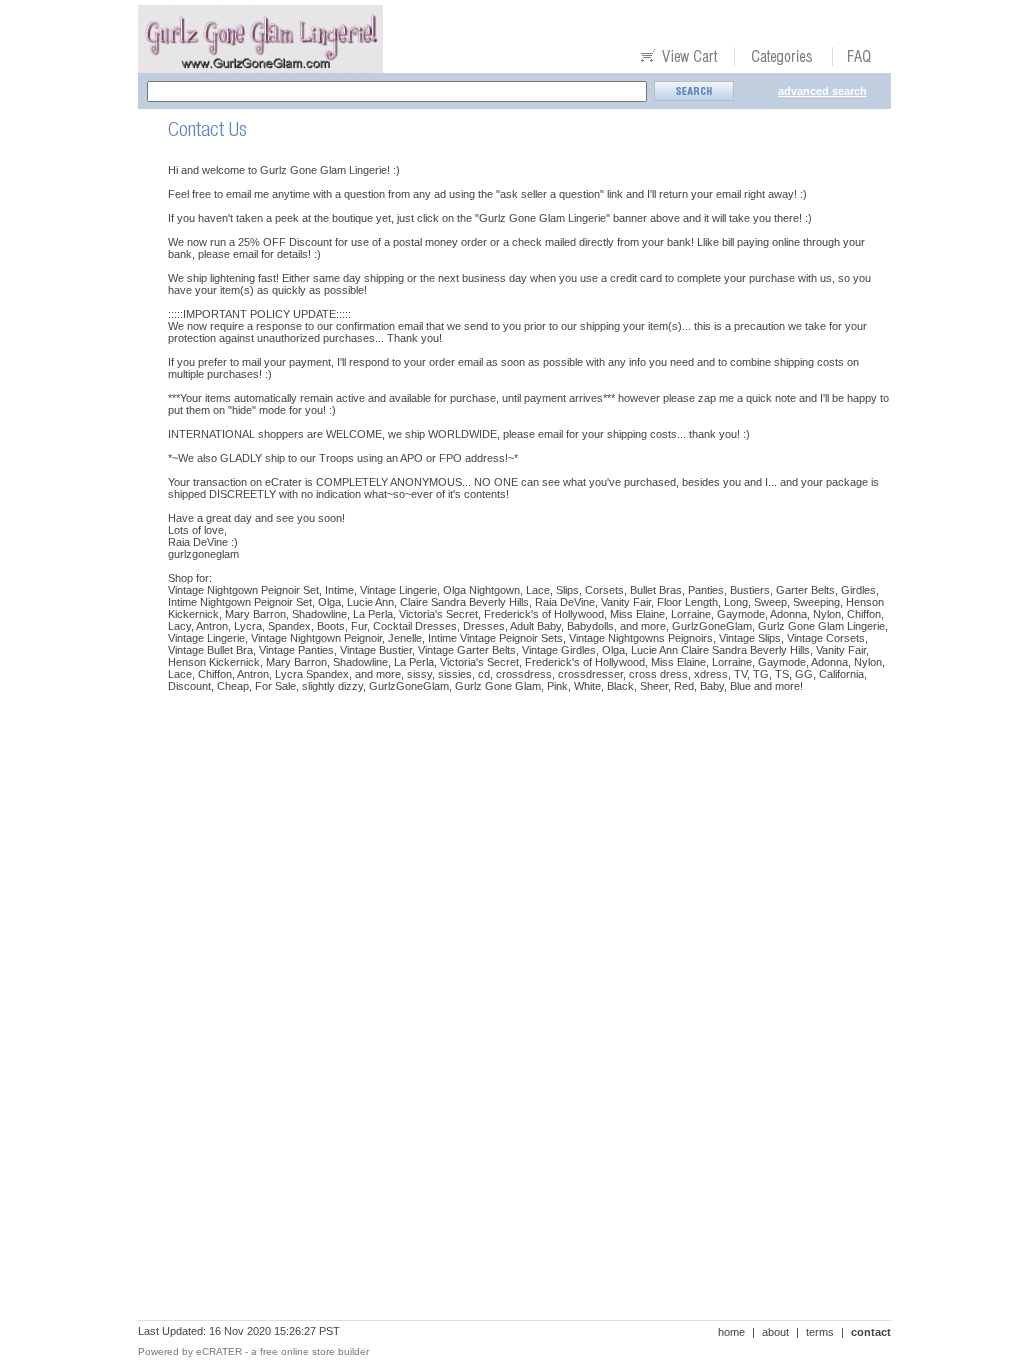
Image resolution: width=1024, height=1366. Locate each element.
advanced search (822, 91)
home (731, 1332)
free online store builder (314, 1351)
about (775, 1332)
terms (820, 1332)
